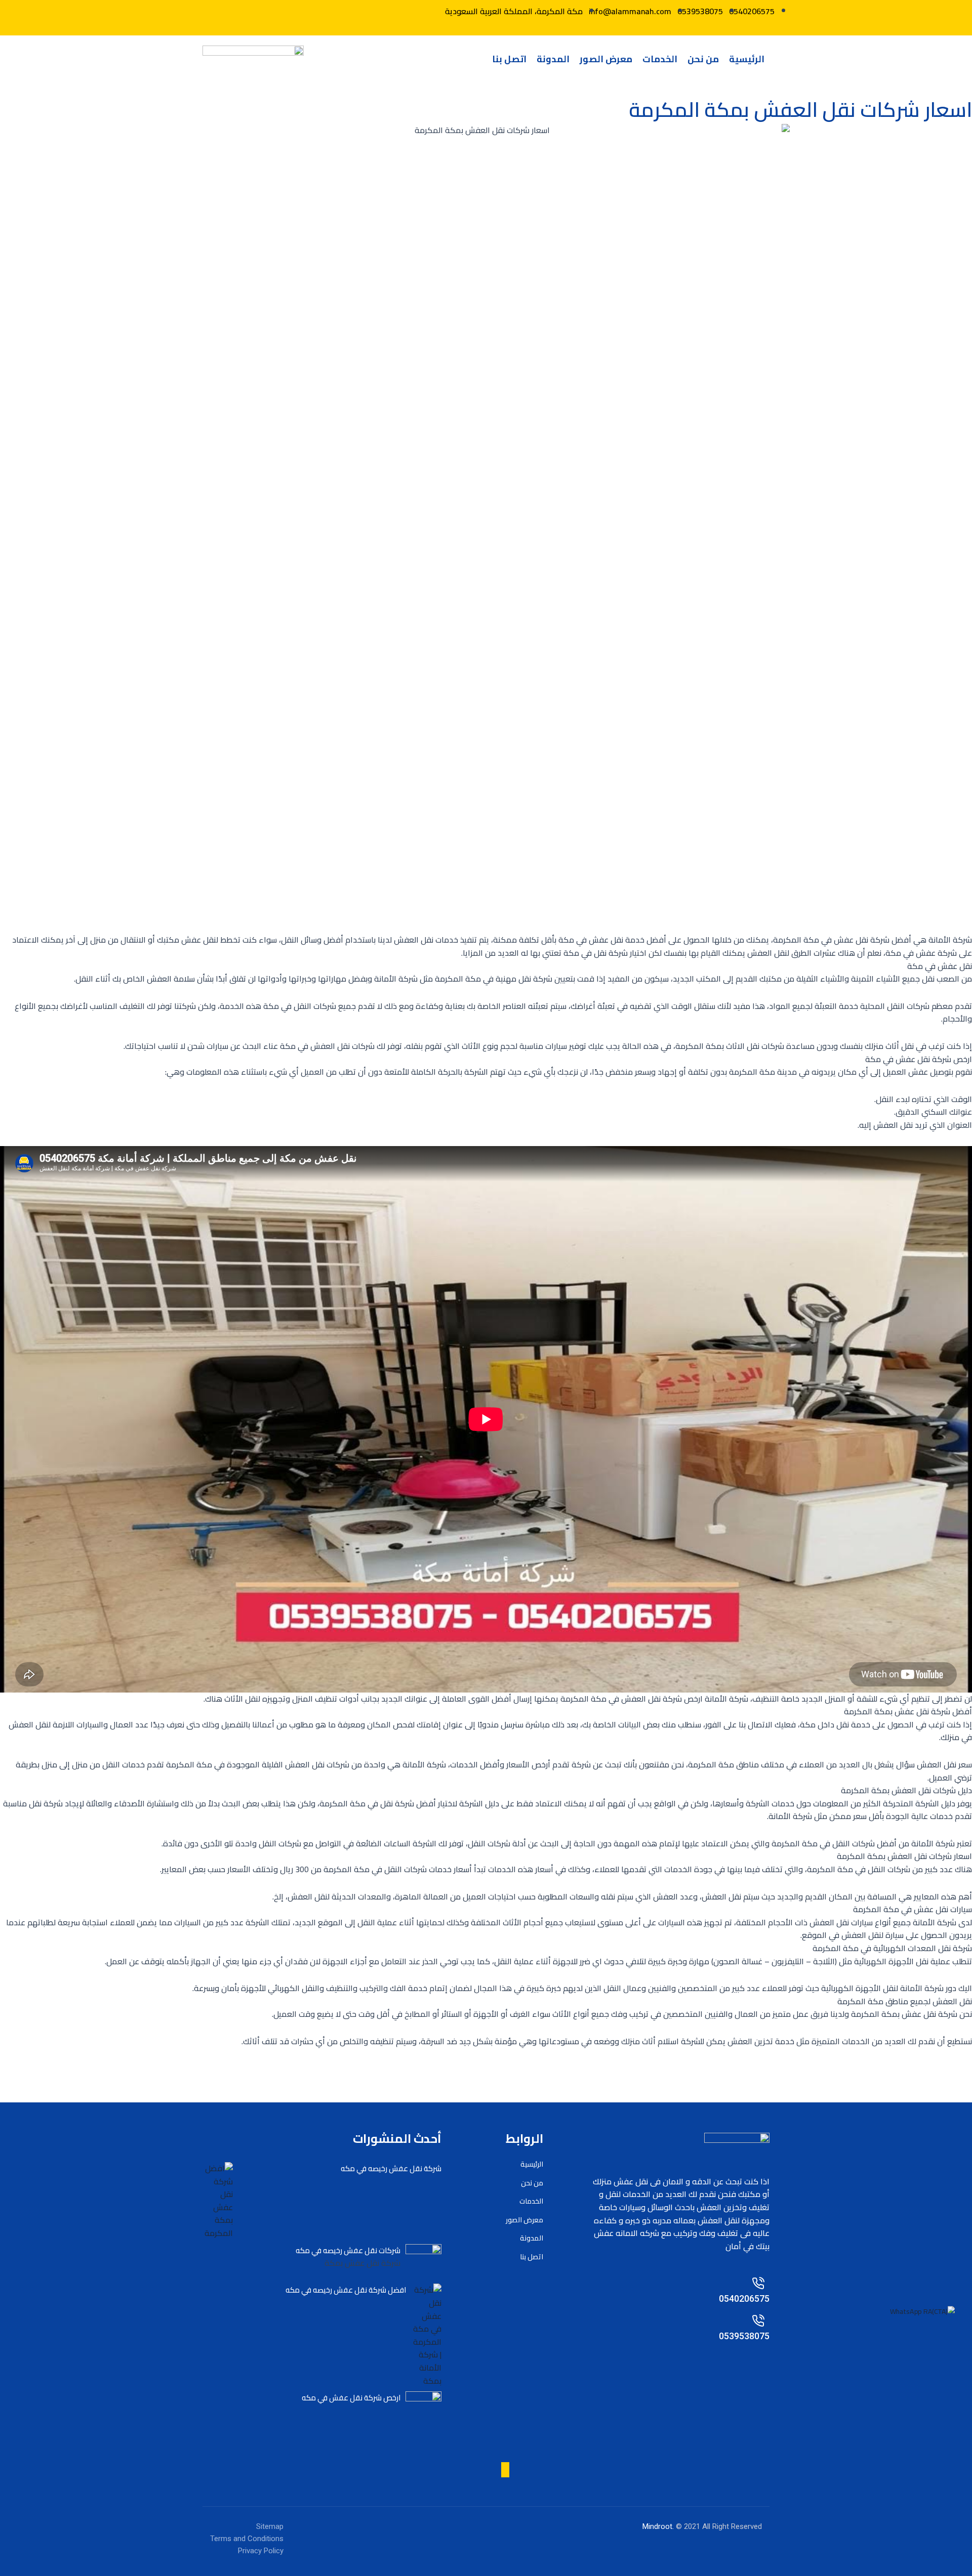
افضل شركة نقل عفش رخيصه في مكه (346, 2290)
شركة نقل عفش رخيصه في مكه (391, 2168)
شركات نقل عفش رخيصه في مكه (348, 2250)
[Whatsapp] (271, 11)
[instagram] (505, 2470)
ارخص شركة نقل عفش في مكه (351, 2398)
